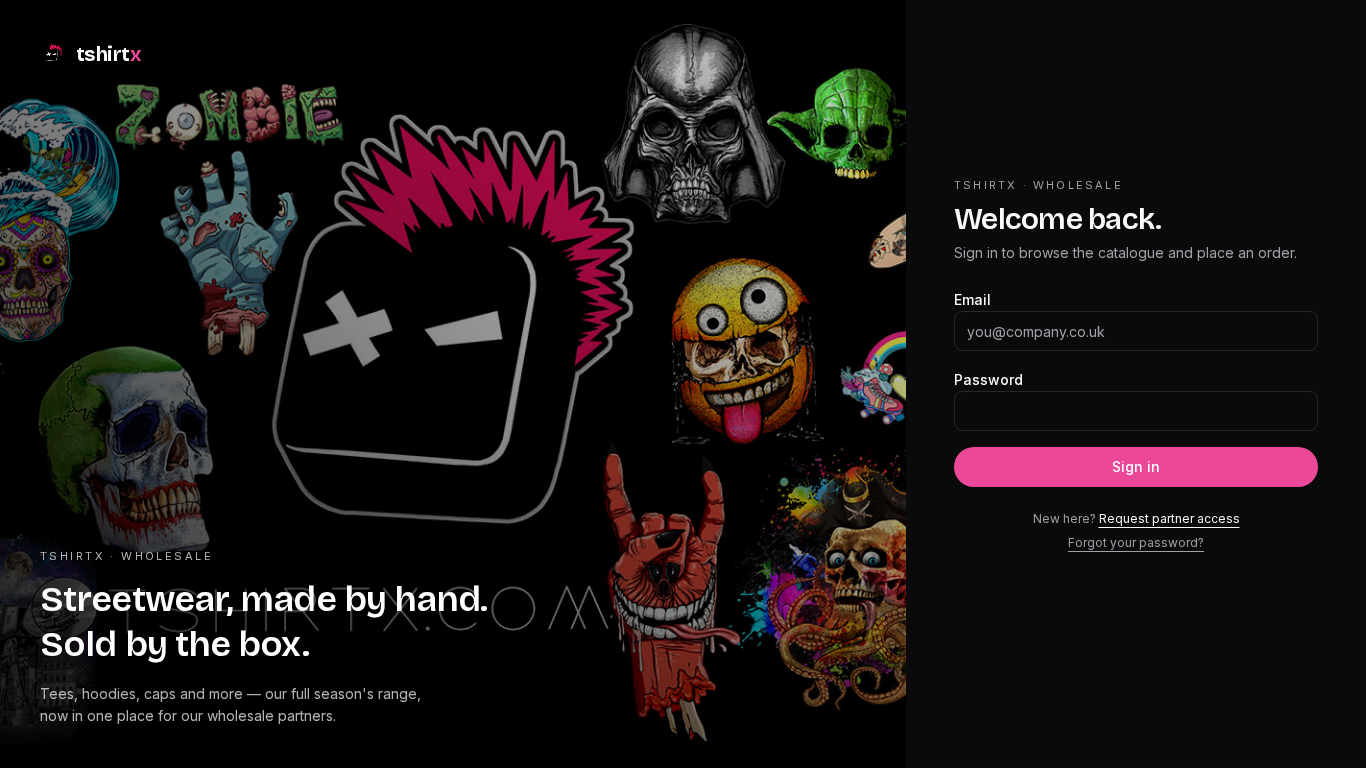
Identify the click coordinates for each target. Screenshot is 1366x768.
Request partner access (1169, 518)
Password (988, 379)
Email (972, 299)
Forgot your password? (1136, 542)
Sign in (1136, 466)
